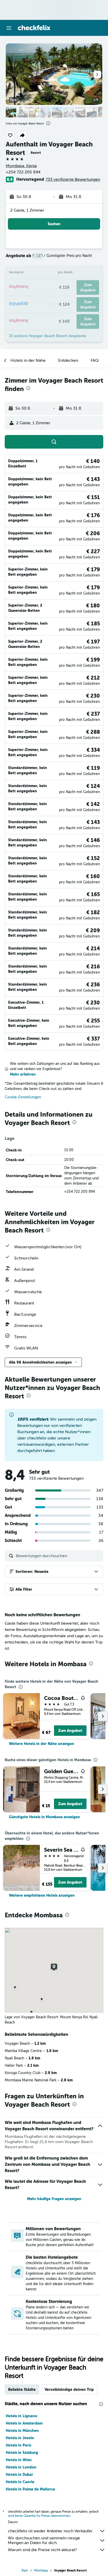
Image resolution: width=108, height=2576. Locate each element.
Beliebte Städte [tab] (22, 2389)
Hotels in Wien (19, 2460)
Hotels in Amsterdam (24, 2423)
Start (25, 2571)
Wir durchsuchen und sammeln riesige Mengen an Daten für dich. (44, 2540)
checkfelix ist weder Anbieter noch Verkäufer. (51, 2531)
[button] (9, 28)
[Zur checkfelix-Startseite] (34, 28)
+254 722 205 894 (23, 172)
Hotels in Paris (18, 2445)
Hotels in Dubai (19, 2475)
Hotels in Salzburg (22, 2453)
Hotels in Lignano (21, 2416)
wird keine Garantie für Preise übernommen (39, 2516)
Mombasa (41, 2571)
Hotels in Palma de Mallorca (30, 2489)
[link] (42, 1744)
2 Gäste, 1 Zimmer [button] (27, 210)
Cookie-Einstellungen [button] (23, 1097)
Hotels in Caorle (20, 2482)
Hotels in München (22, 2431)
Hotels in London (21, 2467)
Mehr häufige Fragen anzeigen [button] (54, 2199)
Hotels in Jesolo (20, 2438)
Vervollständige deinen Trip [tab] (69, 2389)
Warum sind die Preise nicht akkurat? (42, 2550)
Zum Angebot (70, 1731)
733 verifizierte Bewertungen (73, 179)
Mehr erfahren (23, 1074)
